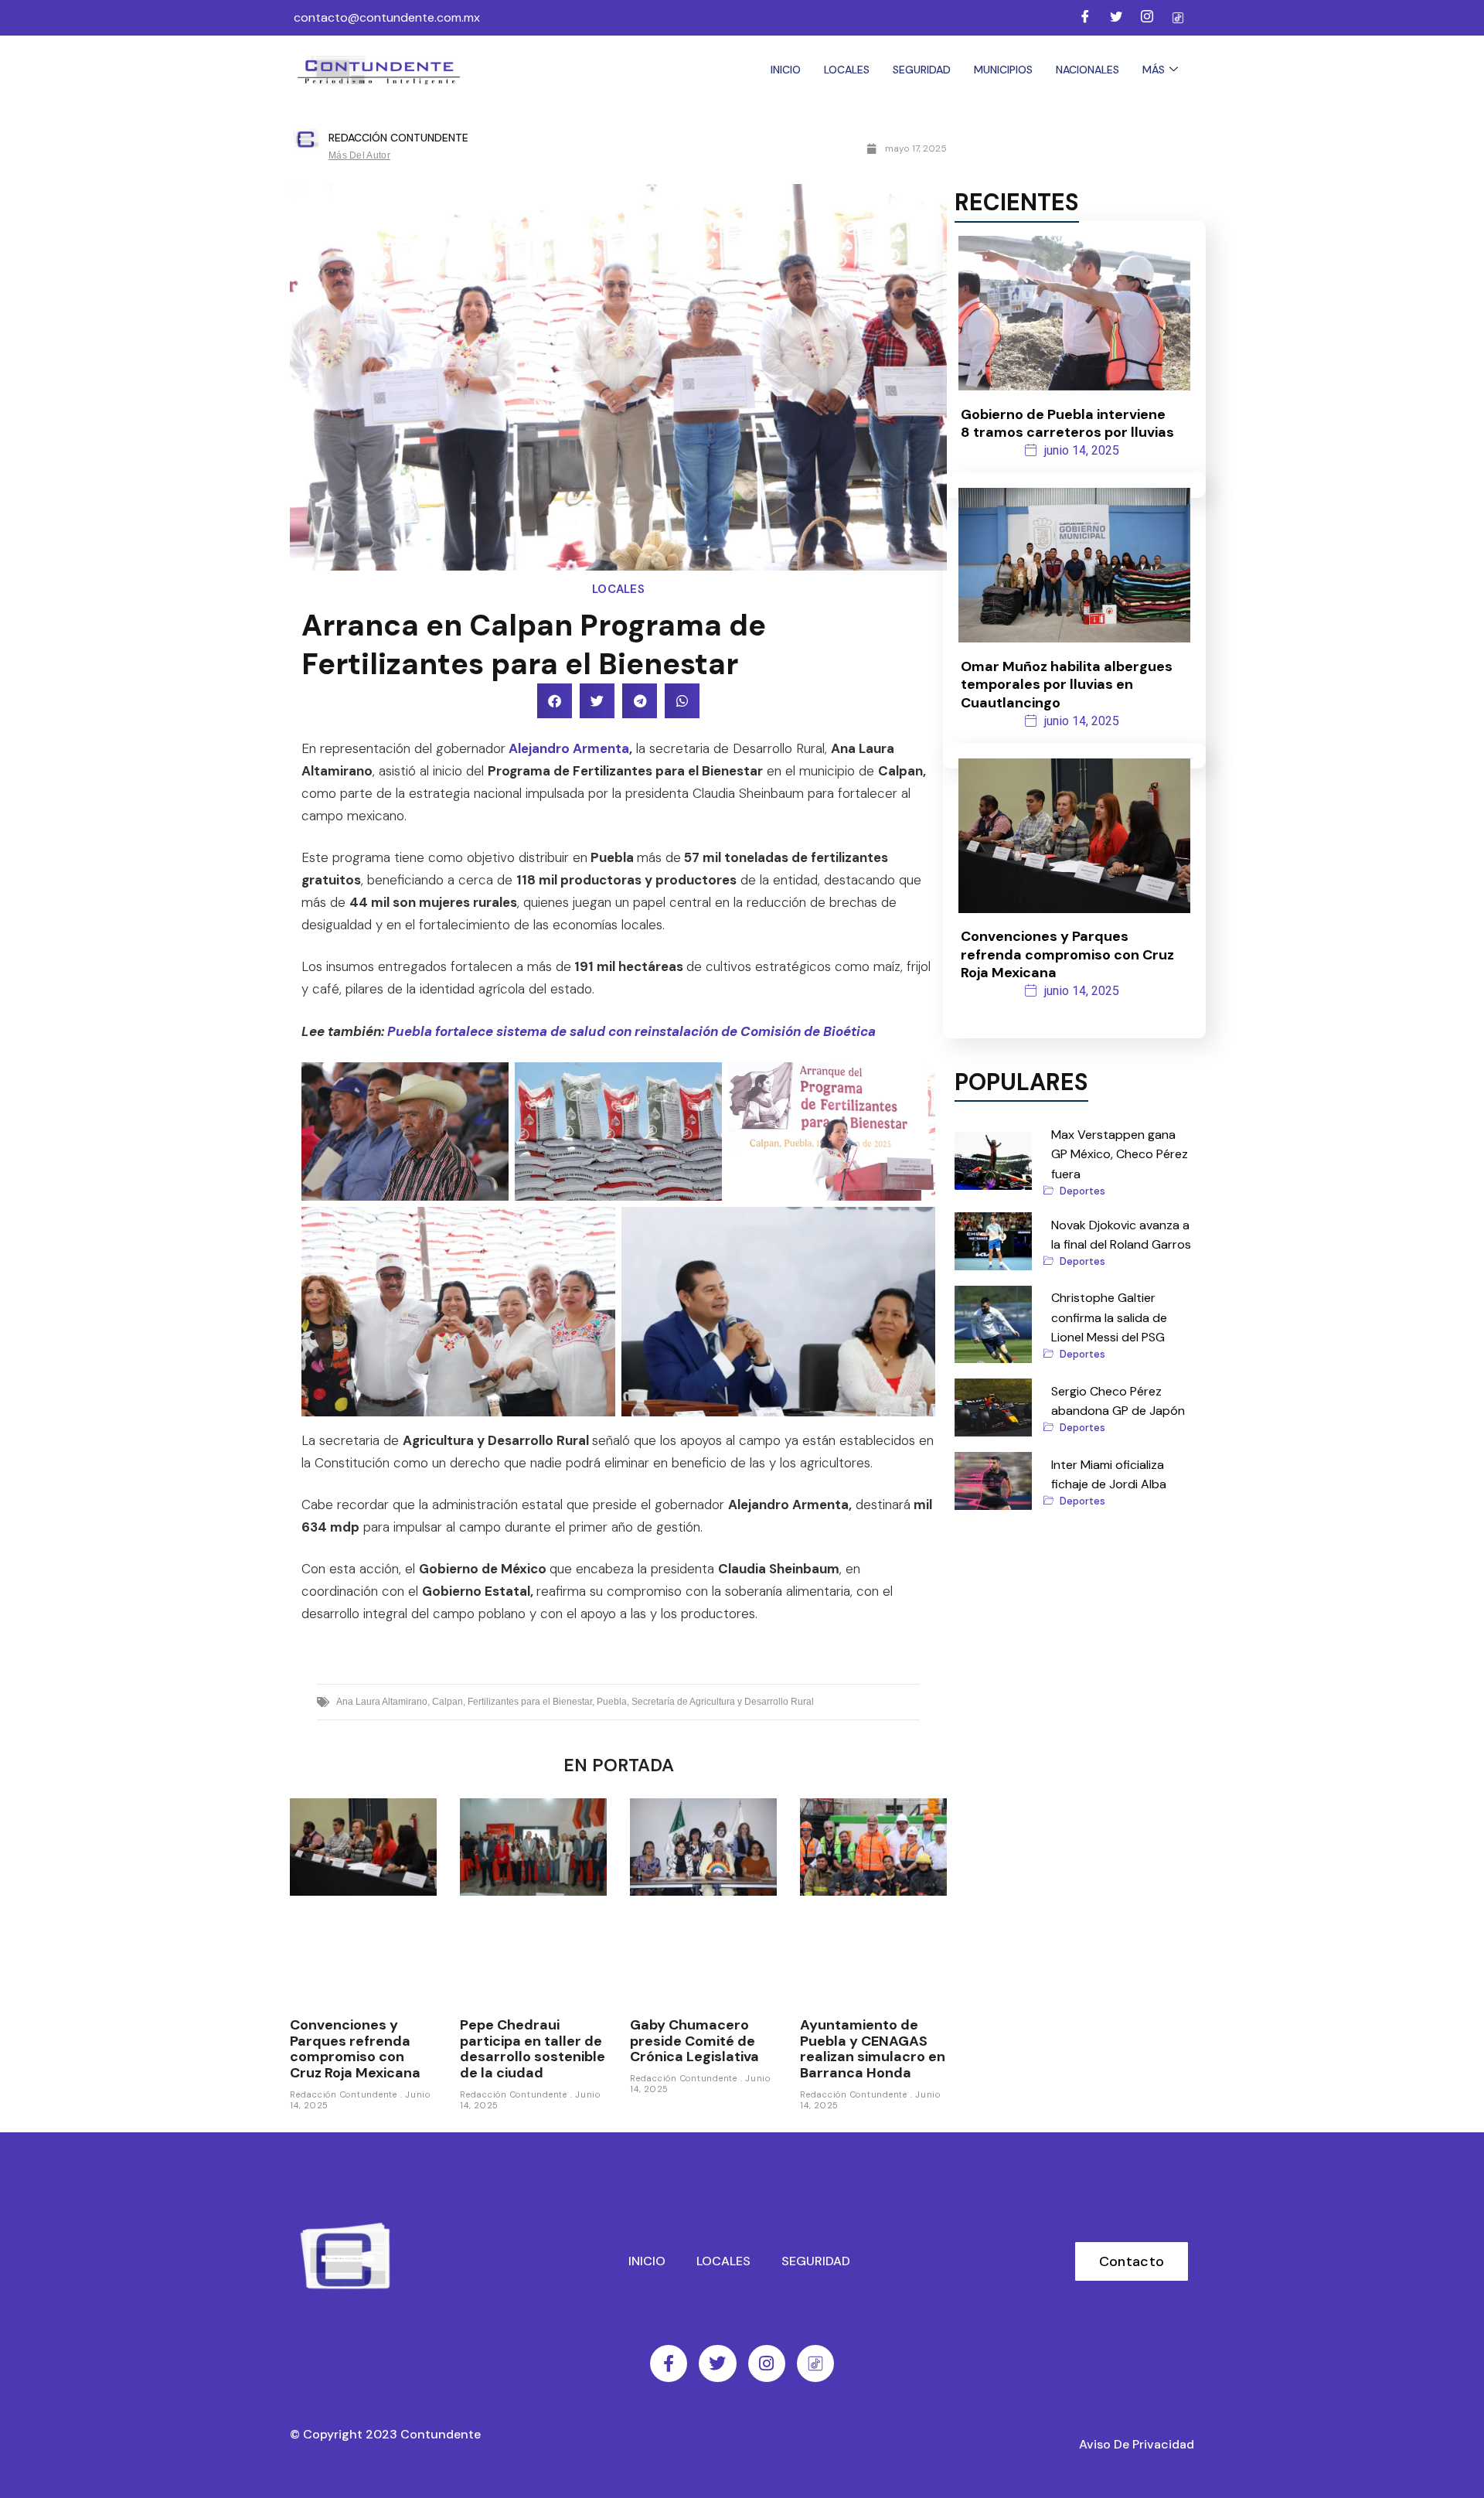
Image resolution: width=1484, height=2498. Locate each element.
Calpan (448, 1702)
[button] (555, 701)
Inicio (786, 70)
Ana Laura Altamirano (382, 1702)
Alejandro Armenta (569, 748)
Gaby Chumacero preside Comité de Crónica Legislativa (694, 2041)
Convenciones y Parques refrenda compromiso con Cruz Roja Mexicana (355, 2049)
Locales (847, 70)
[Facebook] (1085, 18)
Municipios (1003, 70)
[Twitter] (1116, 18)
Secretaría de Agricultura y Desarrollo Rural (723, 1702)
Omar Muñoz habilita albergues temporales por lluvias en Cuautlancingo (1067, 685)
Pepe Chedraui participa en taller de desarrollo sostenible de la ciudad (533, 2049)
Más (1154, 70)
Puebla (612, 1702)
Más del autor (359, 155)
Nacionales (1087, 70)
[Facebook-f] (669, 2363)
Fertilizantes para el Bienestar (530, 1702)
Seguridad (922, 70)
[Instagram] (1147, 18)
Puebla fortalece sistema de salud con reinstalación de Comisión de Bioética (631, 1031)
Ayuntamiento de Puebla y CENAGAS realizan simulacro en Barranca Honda (873, 2049)
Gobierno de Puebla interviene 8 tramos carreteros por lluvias (1067, 423)
